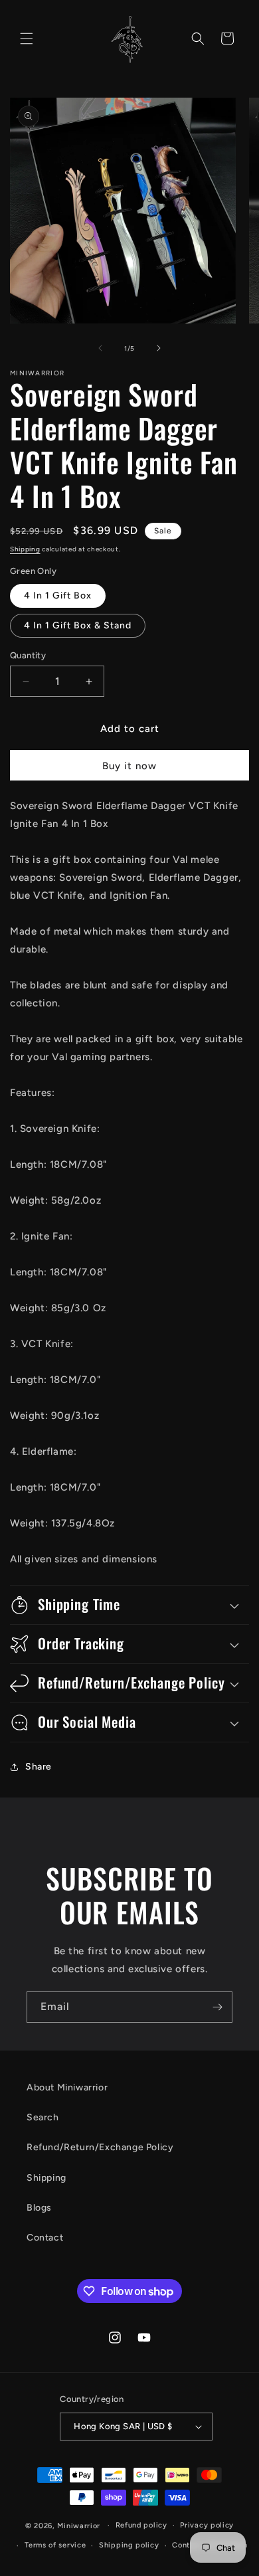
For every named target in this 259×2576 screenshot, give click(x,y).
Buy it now (129, 766)
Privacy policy (207, 2525)
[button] (27, 39)
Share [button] (39, 1767)
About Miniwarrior (67, 2087)
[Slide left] (100, 348)
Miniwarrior (79, 2525)
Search (43, 2117)
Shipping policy (129, 2545)
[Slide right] (159, 348)
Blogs (39, 2208)
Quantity (28, 655)
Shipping (25, 549)
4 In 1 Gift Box (58, 596)
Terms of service (55, 2545)
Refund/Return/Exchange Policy (100, 2147)
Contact (45, 2238)
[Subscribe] (217, 2007)
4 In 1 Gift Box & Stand (78, 625)
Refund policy (141, 2525)
